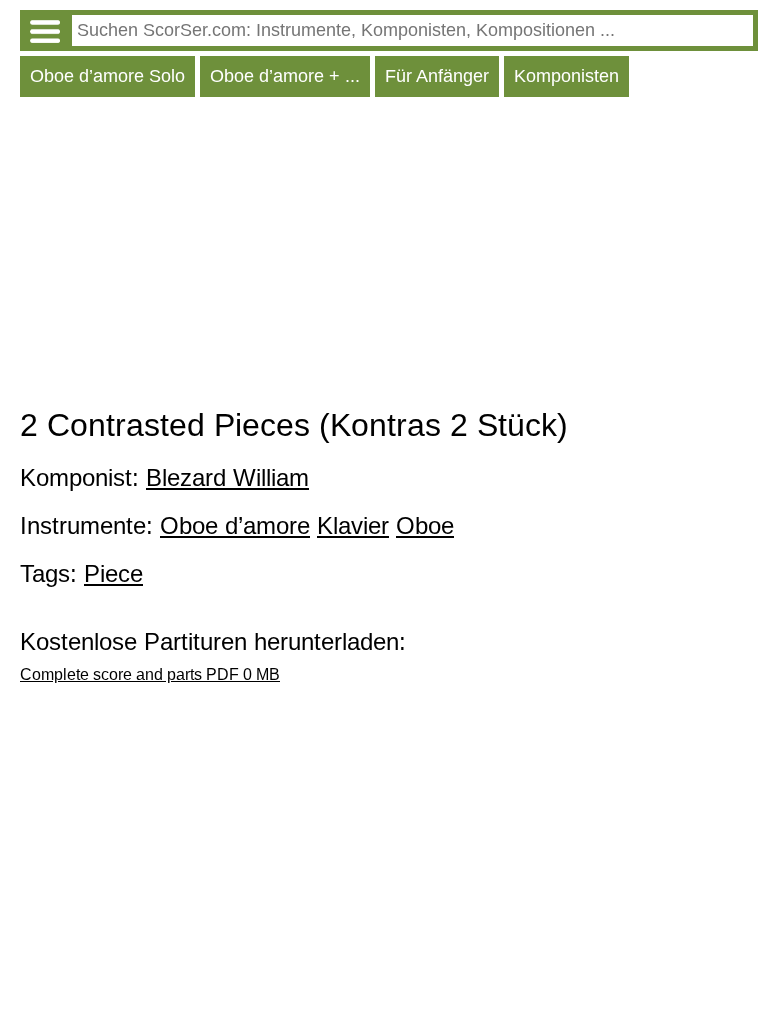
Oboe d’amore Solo (107, 76)
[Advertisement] (389, 257)
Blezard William (227, 477)
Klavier (353, 525)
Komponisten (566, 76)
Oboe (425, 525)
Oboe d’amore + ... (285, 76)
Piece (113, 573)
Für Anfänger (437, 76)
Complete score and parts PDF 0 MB (150, 674)
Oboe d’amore (235, 525)
